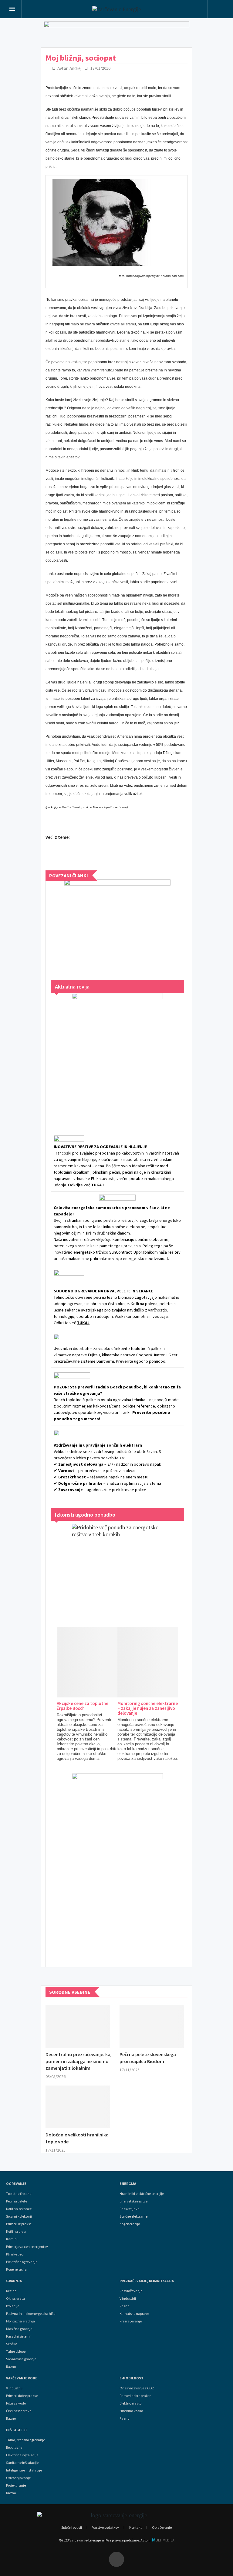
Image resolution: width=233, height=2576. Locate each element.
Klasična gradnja (19, 2329)
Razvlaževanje (131, 2291)
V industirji (128, 2298)
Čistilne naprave (19, 2411)
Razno (11, 2367)
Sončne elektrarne (133, 2216)
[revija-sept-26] (117, 1056)
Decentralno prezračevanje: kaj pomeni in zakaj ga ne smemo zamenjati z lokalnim (79, 2061)
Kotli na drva (16, 2232)
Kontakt (135, 2527)
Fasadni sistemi (18, 2336)
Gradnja (14, 2281)
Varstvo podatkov (106, 2527)
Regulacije (14, 2448)
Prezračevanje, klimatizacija (147, 2281)
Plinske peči (15, 2254)
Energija (128, 2184)
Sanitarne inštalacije (22, 2463)
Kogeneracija (16, 2269)
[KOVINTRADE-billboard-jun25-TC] (116, 33)
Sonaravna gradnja (21, 2359)
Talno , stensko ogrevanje (25, 2440)
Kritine (11, 2291)
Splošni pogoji (72, 2527)
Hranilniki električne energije (142, 2194)
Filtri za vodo (16, 2403)
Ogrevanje (16, 2184)
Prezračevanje (131, 2321)
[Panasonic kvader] (117, 924)
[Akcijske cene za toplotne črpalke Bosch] (110, 1662)
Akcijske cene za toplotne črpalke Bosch (83, 1706)
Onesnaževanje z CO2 (137, 2388)
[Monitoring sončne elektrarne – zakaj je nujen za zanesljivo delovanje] (171, 1662)
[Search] (219, 10)
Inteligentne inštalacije (24, 2470)
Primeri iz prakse (19, 2224)
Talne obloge (16, 2352)
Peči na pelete (17, 2201)
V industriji (14, 2388)
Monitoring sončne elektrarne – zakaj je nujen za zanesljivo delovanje (148, 1708)
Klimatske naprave (134, 2314)
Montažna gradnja (20, 2321)
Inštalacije (17, 2430)
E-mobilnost (132, 2378)
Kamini (12, 2239)
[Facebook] (116, 2559)
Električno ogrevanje (22, 2262)
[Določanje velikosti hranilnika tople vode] (78, 2107)
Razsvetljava (130, 2209)
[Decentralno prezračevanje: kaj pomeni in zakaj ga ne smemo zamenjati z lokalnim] (78, 2026)
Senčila (12, 2344)
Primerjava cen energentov (27, 2247)
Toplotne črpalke (19, 2194)
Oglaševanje (162, 2527)
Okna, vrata (15, 2298)
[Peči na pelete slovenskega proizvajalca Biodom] (152, 2026)
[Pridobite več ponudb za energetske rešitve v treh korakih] (117, 1569)
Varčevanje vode (22, 2378)
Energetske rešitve (133, 2201)
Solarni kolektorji (19, 2216)
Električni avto (130, 2403)
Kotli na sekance (19, 2209)
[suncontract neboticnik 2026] (117, 1864)
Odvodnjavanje (18, 2478)
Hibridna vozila (131, 2411)
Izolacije (13, 2306)
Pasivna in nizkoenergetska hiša (31, 2314)
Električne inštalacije (22, 2455)
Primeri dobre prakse (22, 2396)
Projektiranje (16, 2485)
